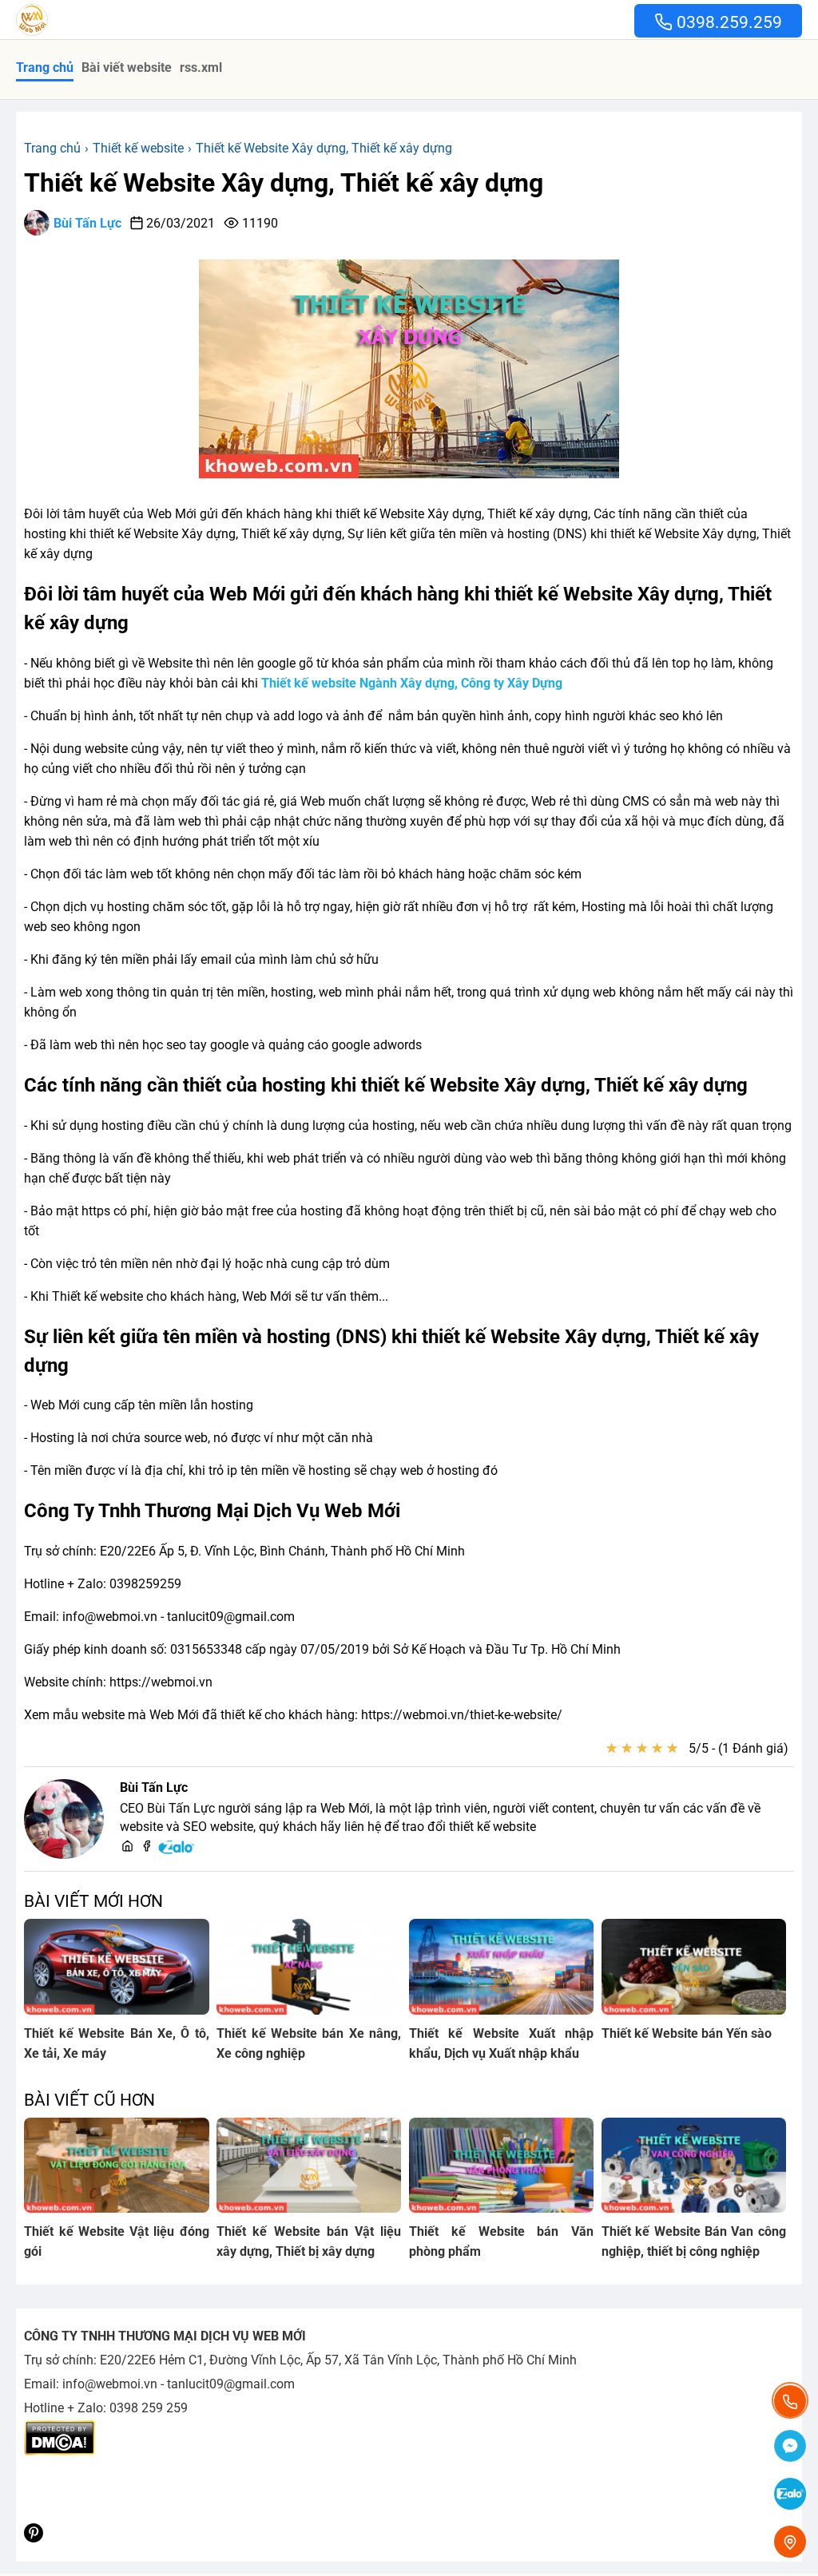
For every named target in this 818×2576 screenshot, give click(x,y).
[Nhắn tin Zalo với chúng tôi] (790, 2495)
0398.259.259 (727, 22)
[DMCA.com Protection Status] (60, 2451)
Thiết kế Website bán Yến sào (687, 2033)
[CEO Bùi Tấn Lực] (64, 1819)
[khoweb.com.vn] (127, 1847)
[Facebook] (147, 1847)
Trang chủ (45, 67)
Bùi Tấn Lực (87, 223)
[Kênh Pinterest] (34, 2538)
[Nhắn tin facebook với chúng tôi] (790, 2447)
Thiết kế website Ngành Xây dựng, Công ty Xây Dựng (412, 683)
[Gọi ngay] (790, 2401)
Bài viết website (127, 67)
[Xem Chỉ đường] (790, 2542)
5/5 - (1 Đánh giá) (739, 1748)
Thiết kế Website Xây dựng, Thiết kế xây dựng (284, 183)
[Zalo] (177, 1851)
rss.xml (201, 67)
